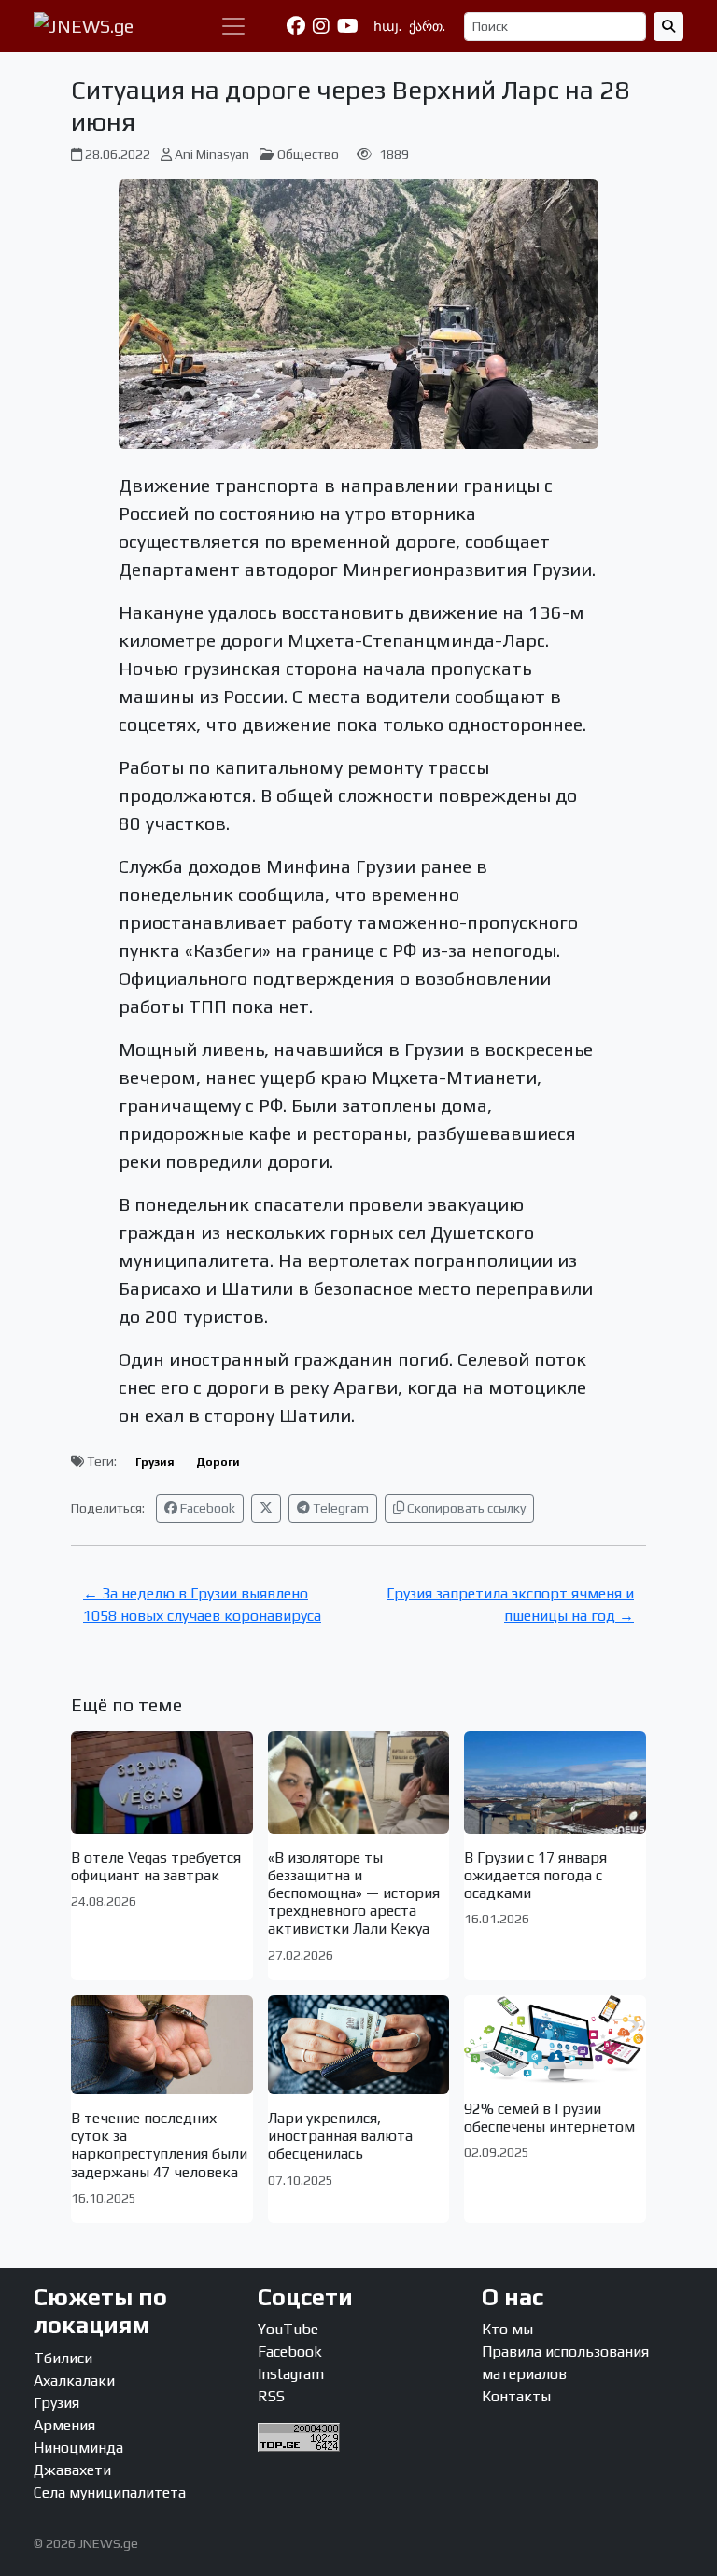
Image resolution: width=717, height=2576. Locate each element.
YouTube (288, 2329)
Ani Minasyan (212, 154)
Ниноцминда (78, 2448)
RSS (271, 2396)
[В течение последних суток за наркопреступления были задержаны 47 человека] (162, 2045)
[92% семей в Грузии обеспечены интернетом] (555, 2040)
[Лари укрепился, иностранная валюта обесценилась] (359, 2045)
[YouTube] (348, 26)
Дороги (218, 1462)
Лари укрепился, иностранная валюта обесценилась (340, 2136)
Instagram (291, 2374)
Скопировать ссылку (465, 1508)
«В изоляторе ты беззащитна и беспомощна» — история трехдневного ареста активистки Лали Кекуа (354, 1893)
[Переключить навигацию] (233, 26)
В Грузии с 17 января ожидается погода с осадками (535, 1875)
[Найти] (668, 27)
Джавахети (72, 2470)
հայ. (387, 26)
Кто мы (507, 2329)
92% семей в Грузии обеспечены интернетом (549, 2118)
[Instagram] (321, 26)
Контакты (516, 2396)
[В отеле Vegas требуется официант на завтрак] (162, 1782)
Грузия (155, 1462)
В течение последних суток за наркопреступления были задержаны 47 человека (159, 2145)
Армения (64, 2425)
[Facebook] (296, 26)
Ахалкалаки (74, 2380)
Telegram (339, 1508)
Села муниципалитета (110, 2492)
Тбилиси (63, 2358)
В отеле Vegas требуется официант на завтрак (156, 1866)
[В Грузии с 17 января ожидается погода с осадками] (555, 1782)
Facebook (206, 1508)
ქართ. (427, 26)
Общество (308, 154)
